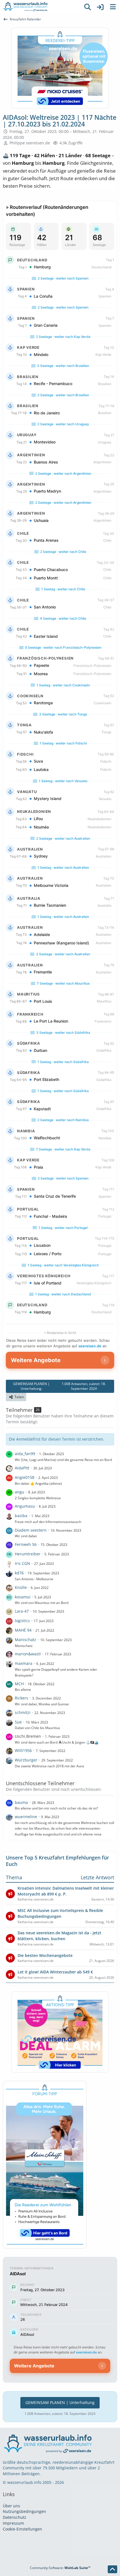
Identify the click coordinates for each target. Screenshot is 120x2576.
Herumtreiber (28, 1554)
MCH (19, 1684)
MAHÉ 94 (23, 1630)
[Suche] (88, 7)
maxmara (24, 1663)
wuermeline (26, 1817)
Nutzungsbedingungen (24, 2511)
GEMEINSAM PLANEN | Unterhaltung (60, 2402)
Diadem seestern (31, 1530)
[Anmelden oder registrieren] (100, 7)
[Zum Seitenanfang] (112, 2569)
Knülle (21, 1587)
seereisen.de (90, 1346)
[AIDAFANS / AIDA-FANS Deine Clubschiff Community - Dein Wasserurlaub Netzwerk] (40, 7)
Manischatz (26, 1640)
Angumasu (25, 1506)
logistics (22, 1621)
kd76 (19, 1573)
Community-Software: (60, 2568)
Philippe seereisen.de (30, 143)
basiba (21, 1516)
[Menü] (113, 7)
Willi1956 (23, 1750)
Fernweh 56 (26, 1544)
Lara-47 (22, 1611)
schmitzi (23, 1712)
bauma (21, 1802)
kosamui (23, 1597)
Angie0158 (25, 1477)
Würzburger (26, 1760)
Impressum (13, 2523)
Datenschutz (15, 2517)
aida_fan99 (25, 1454)
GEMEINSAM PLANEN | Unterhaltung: (57, 1386)
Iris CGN (22, 1563)
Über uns (11, 2506)
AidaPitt (22, 1468)
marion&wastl (28, 1654)
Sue (18, 1722)
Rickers (21, 1698)
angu (20, 1492)
